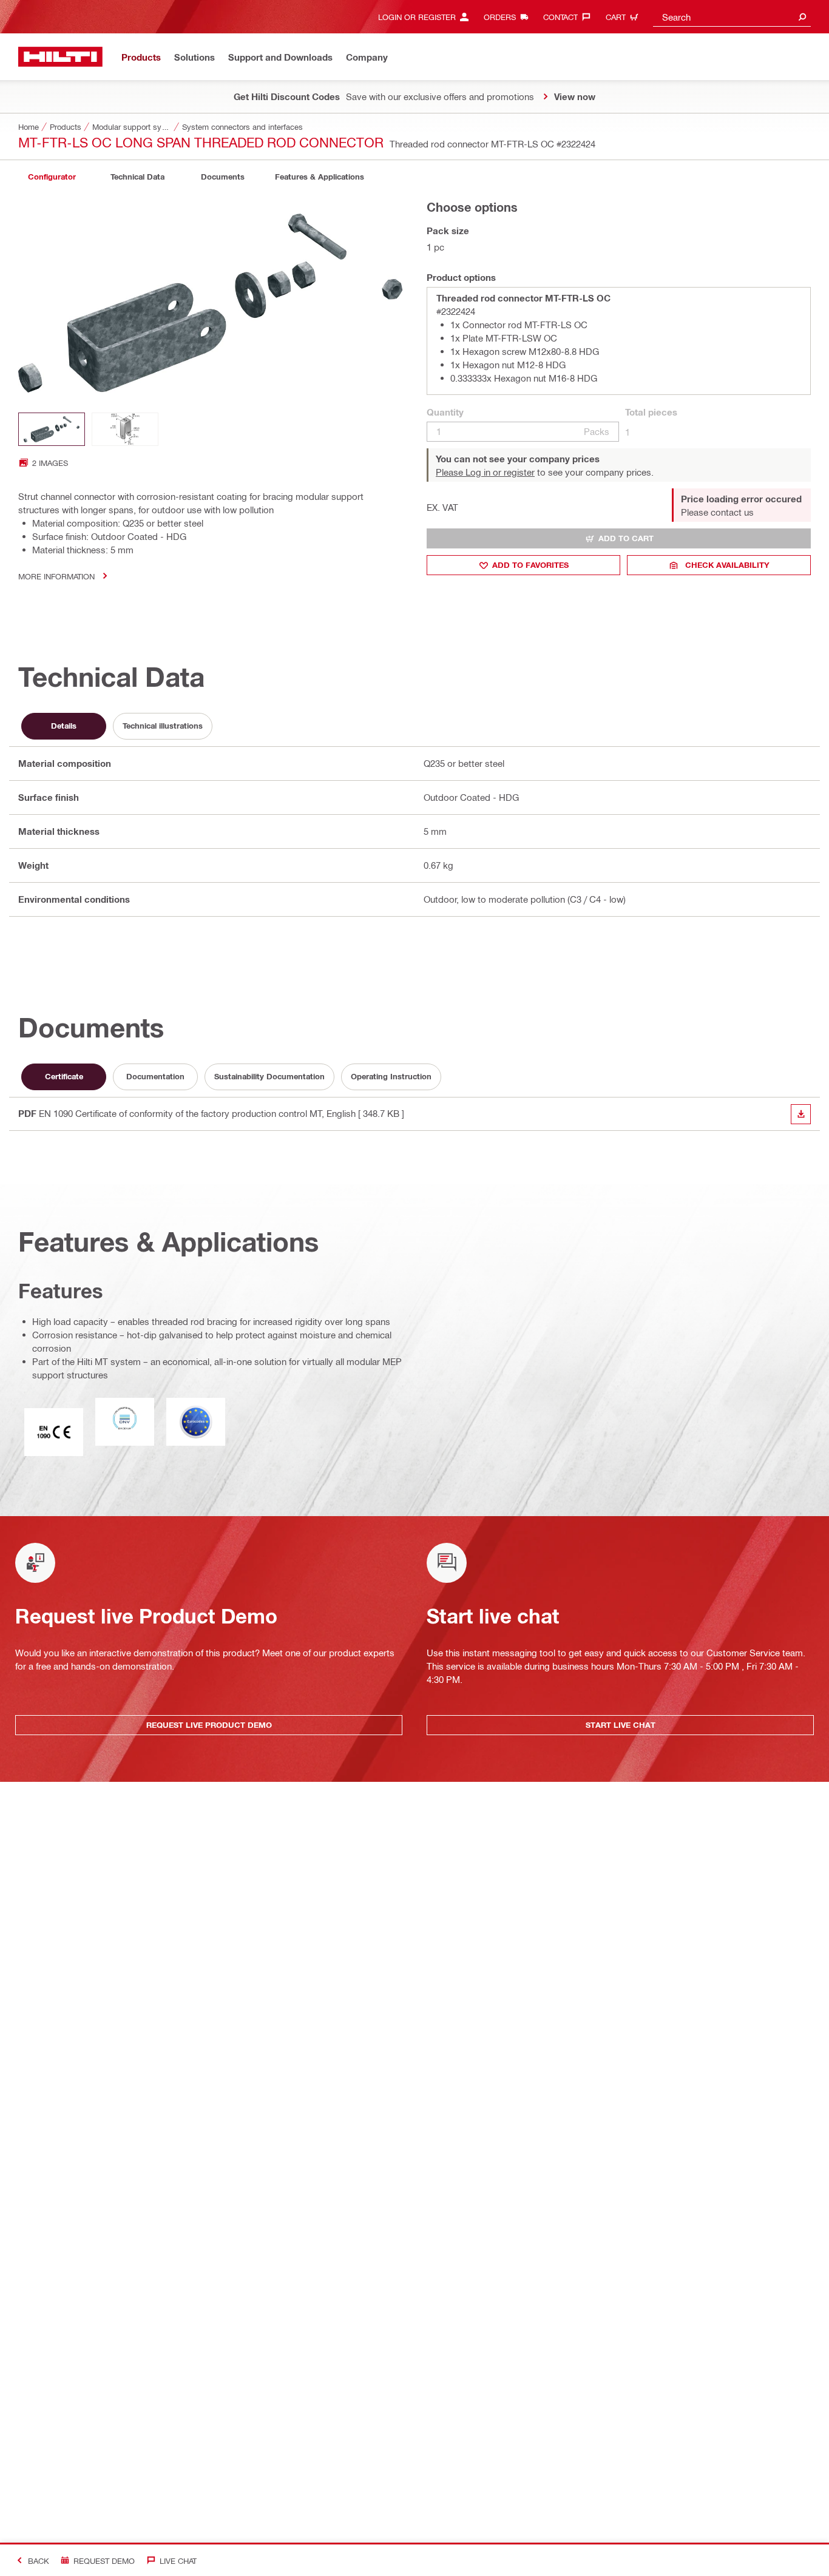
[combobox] (732, 17)
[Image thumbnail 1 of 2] (52, 429)
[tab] (52, 177)
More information (56, 576)
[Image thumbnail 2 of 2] (125, 429)
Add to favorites (530, 565)
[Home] (60, 57)
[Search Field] (802, 17)
